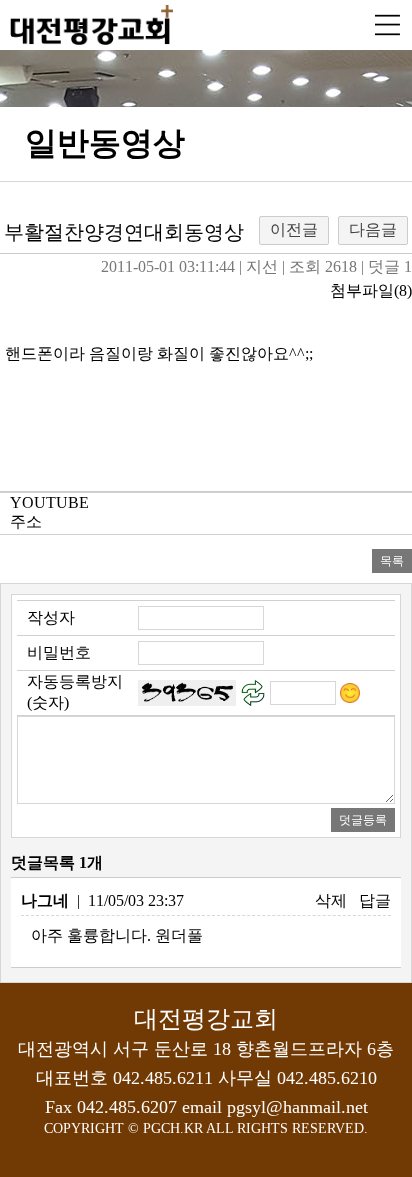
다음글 (373, 229)
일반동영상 (105, 143)
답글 (375, 900)
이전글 (294, 229)
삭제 (331, 900)
